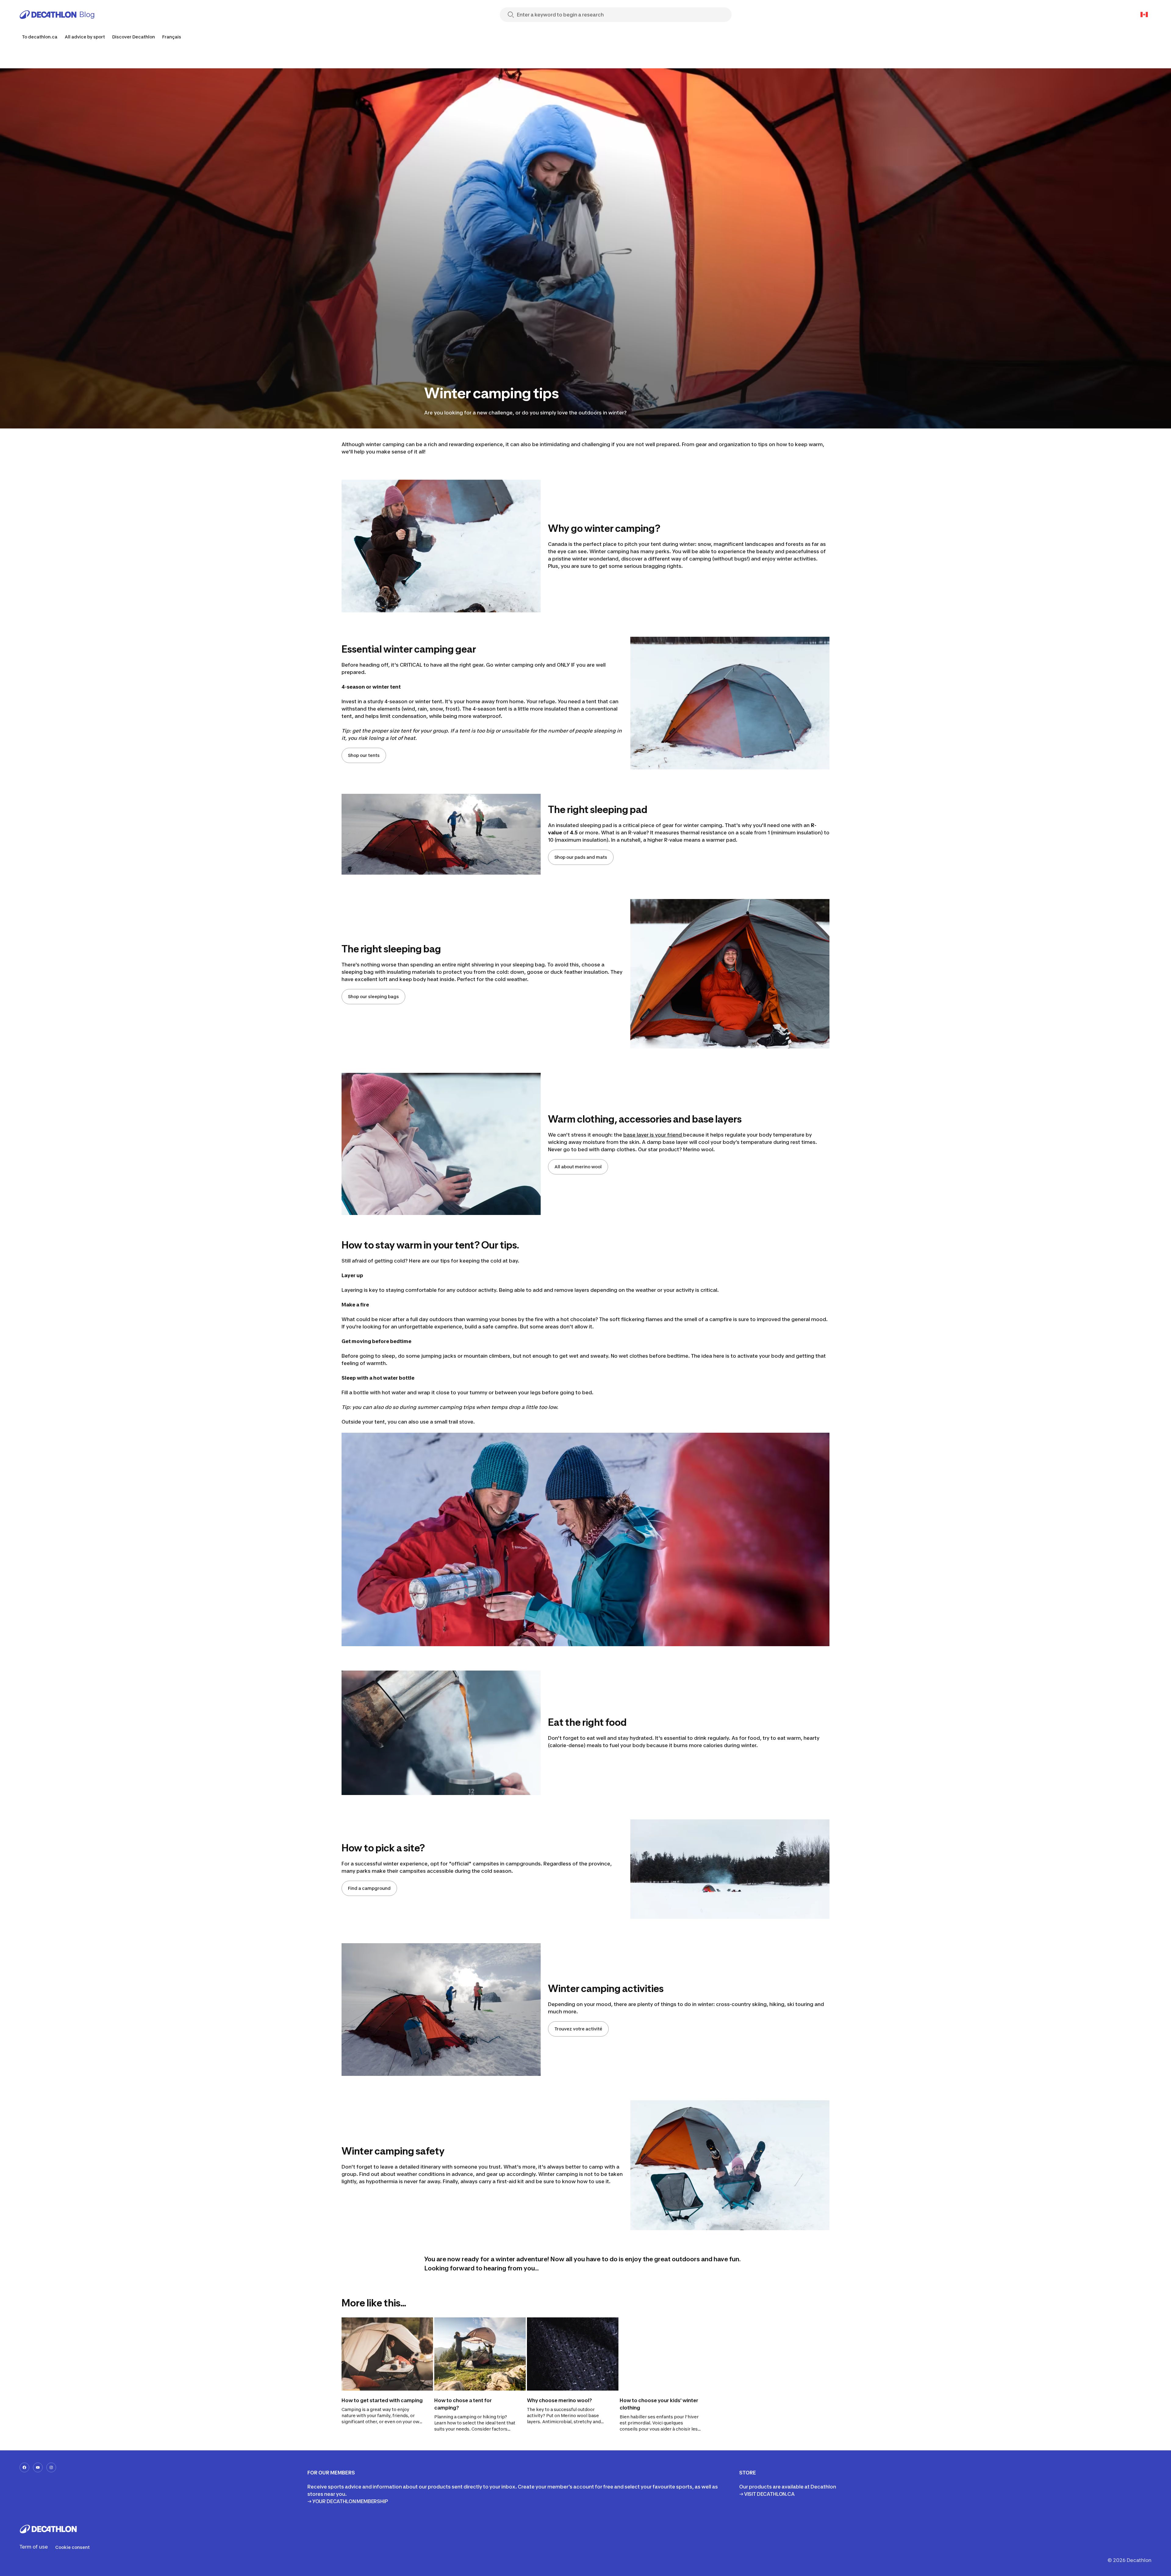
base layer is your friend (653, 1135)
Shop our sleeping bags (373, 996)
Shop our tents (364, 755)
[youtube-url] (38, 2467)
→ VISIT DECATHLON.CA (767, 2494)
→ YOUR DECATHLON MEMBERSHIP (348, 2501)
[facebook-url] (24, 2467)
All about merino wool (578, 1167)
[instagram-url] (51, 2467)
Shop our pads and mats (581, 857)
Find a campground (369, 1888)
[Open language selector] (1144, 15)
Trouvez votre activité (578, 2029)
